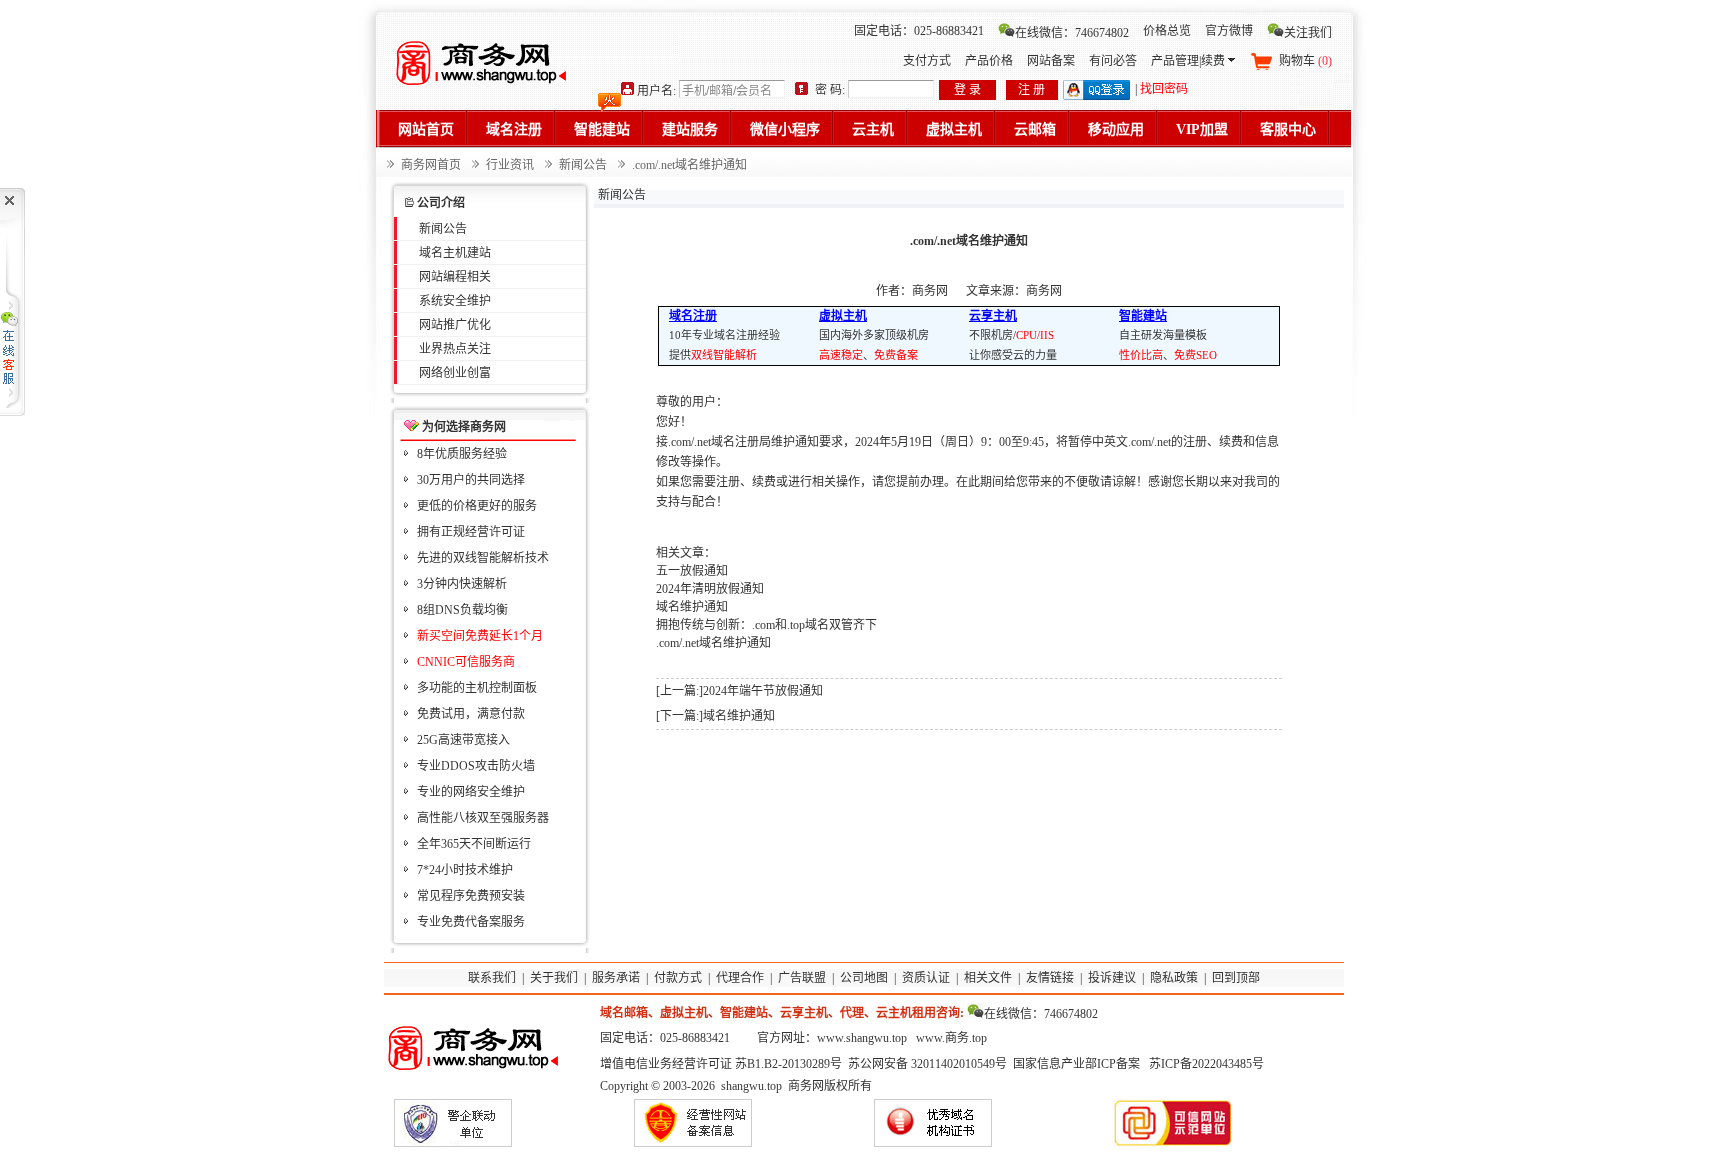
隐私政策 (1174, 978)
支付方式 (927, 61)
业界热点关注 (455, 349)
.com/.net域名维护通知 (713, 643)
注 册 (1031, 90)
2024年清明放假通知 (710, 589)
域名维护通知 (692, 607)
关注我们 (1308, 33)
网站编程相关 (455, 277)
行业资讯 (510, 165)
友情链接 (1050, 978)
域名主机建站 (455, 253)
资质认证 (926, 978)
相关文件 (988, 978)
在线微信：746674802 (1072, 33)
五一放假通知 (692, 571)
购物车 (1305, 61)
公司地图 (864, 978)
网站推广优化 (455, 325)
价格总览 (1167, 31)
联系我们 (492, 978)
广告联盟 (802, 978)
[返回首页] (484, 60)
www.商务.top (951, 1038)
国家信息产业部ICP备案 (1076, 1064)
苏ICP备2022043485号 (1206, 1064)
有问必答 (1113, 61)
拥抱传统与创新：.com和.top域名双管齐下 (766, 625)
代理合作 (740, 978)
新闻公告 (583, 165)
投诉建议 (1112, 978)
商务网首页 (431, 165)
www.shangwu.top (862, 1038)
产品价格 (989, 61)
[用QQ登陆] (1096, 96)
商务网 (1044, 291)
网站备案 (1051, 61)
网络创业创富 (455, 373)
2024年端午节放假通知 (763, 691)
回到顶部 (1236, 978)
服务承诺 (616, 978)
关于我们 (554, 978)
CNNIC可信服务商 (466, 662)
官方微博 (1229, 31)
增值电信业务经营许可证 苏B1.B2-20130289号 (721, 1064)
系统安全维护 (455, 301)
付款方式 (678, 978)
